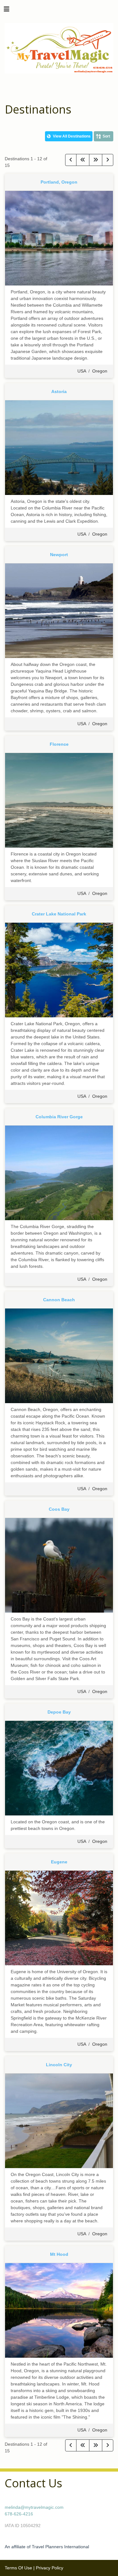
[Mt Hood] (59, 2310)
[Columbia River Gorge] (59, 1173)
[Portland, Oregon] (59, 238)
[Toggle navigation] (7, 11)
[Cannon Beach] (59, 1356)
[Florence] (59, 800)
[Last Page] (96, 160)
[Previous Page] (71, 160)
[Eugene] (59, 1918)
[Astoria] (59, 447)
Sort (106, 136)
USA (82, 371)
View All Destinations (71, 136)
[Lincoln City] (59, 2120)
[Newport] (59, 610)
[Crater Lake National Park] (59, 970)
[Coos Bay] (59, 1565)
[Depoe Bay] (59, 1768)
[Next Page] (108, 160)
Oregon (100, 371)
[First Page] (83, 160)
